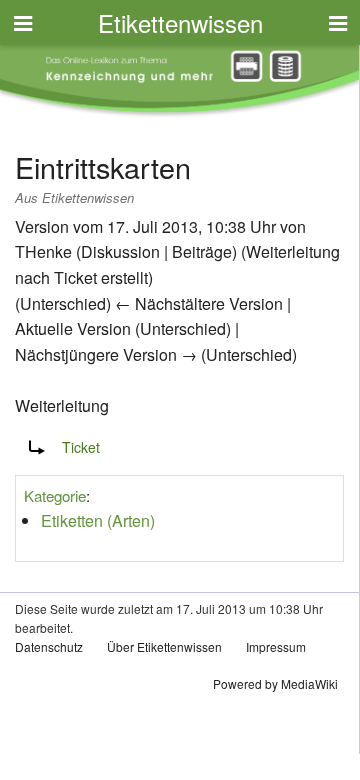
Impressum (276, 646)
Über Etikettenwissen (164, 646)
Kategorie (55, 495)
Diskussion (120, 251)
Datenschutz (49, 646)
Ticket (75, 277)
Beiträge (202, 251)
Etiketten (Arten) (98, 520)
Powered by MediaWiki (275, 683)
